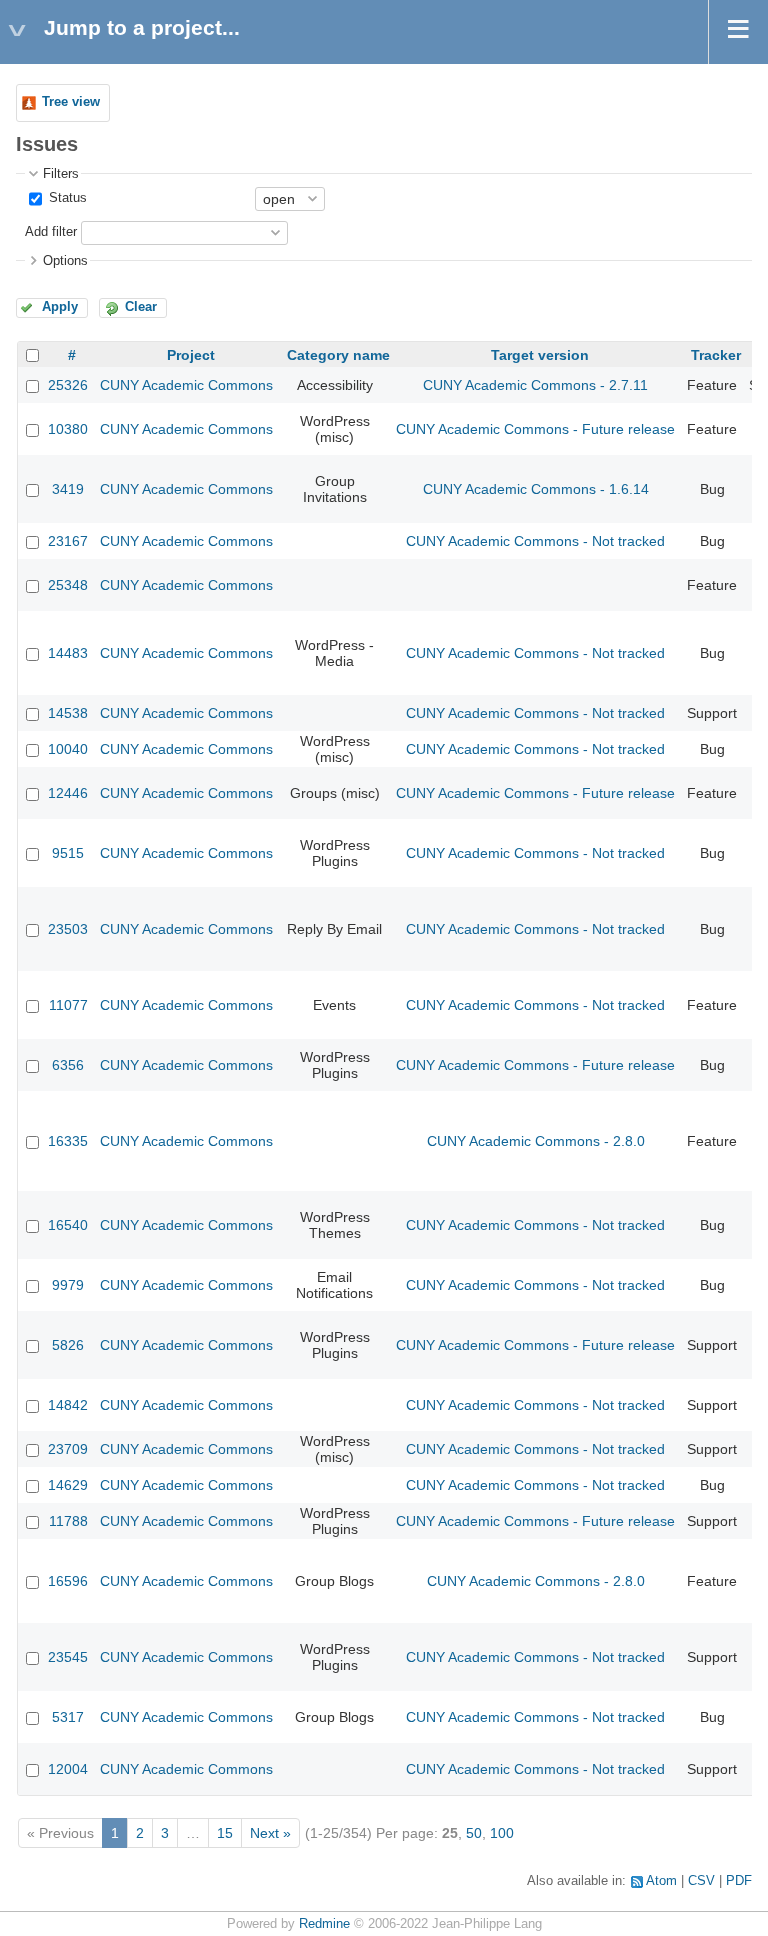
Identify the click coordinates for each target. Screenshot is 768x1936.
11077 (68, 1005)
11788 (68, 1521)
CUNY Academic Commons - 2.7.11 (535, 385)
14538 (68, 713)
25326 (68, 385)
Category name (338, 355)
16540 (68, 1225)
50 (474, 1833)
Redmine (324, 1924)
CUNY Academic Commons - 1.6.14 (536, 489)
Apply (60, 307)
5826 (68, 1345)
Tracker (716, 355)
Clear (141, 307)
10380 (68, 429)
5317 (68, 1717)
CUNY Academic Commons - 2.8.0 (536, 1141)
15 (225, 1833)
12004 (68, 1769)
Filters (61, 174)
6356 (68, 1065)
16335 (68, 1141)
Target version (540, 355)
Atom (661, 1881)
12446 (68, 793)
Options (65, 261)
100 (502, 1833)
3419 (68, 489)
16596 (68, 1581)
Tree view (71, 102)
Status (66, 198)
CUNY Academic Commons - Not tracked (535, 541)
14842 (68, 1405)
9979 (68, 1285)
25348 (68, 585)
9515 (68, 853)
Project (191, 355)
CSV (701, 1881)
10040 (68, 749)
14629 (68, 1485)
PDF (739, 1881)
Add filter (51, 232)
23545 (68, 1657)
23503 (68, 929)
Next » (270, 1833)
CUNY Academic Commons (186, 385)
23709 (68, 1449)
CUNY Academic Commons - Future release (535, 429)
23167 (68, 541)
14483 (68, 653)
